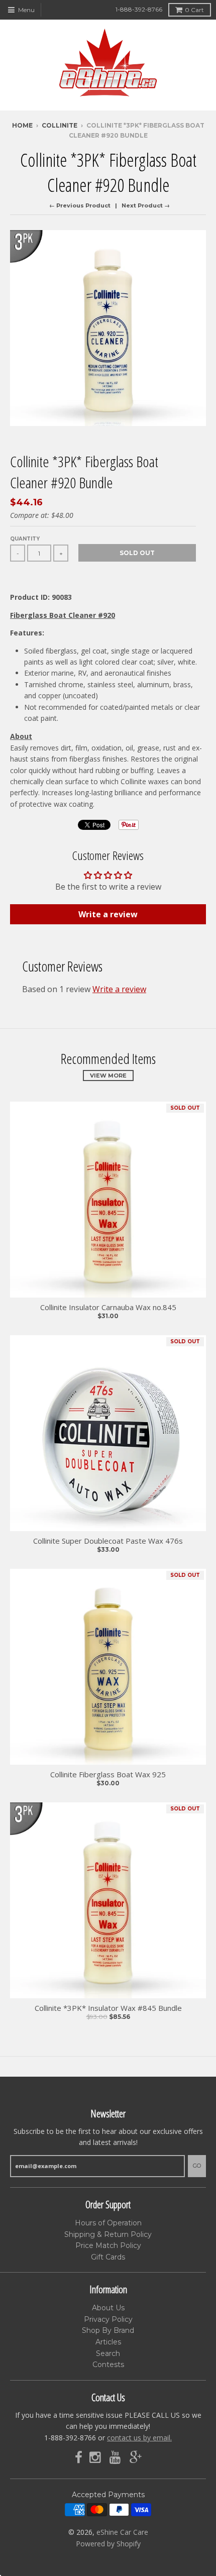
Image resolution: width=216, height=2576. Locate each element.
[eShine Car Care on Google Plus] (136, 2458)
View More (108, 1076)
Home (22, 125)
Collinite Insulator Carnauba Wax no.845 (108, 1307)
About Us (108, 2308)
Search (108, 2353)
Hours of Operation (108, 2223)
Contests (108, 2365)
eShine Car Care (122, 2532)
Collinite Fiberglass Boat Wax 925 (108, 1775)
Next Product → (146, 205)
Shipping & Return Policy (108, 2234)
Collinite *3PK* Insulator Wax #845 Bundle (108, 2008)
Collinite (60, 125)
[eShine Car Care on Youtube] (116, 2458)
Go (197, 2166)
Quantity (25, 539)
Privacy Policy (108, 2319)
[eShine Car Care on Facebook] (79, 2458)
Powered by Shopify (108, 2544)
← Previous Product (80, 205)
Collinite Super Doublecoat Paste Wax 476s (108, 1541)
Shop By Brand (108, 2330)
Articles (108, 2342)
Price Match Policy (108, 2245)
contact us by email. (139, 2438)
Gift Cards (108, 2257)
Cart (194, 10)
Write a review (108, 914)
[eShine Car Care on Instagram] (96, 2458)
